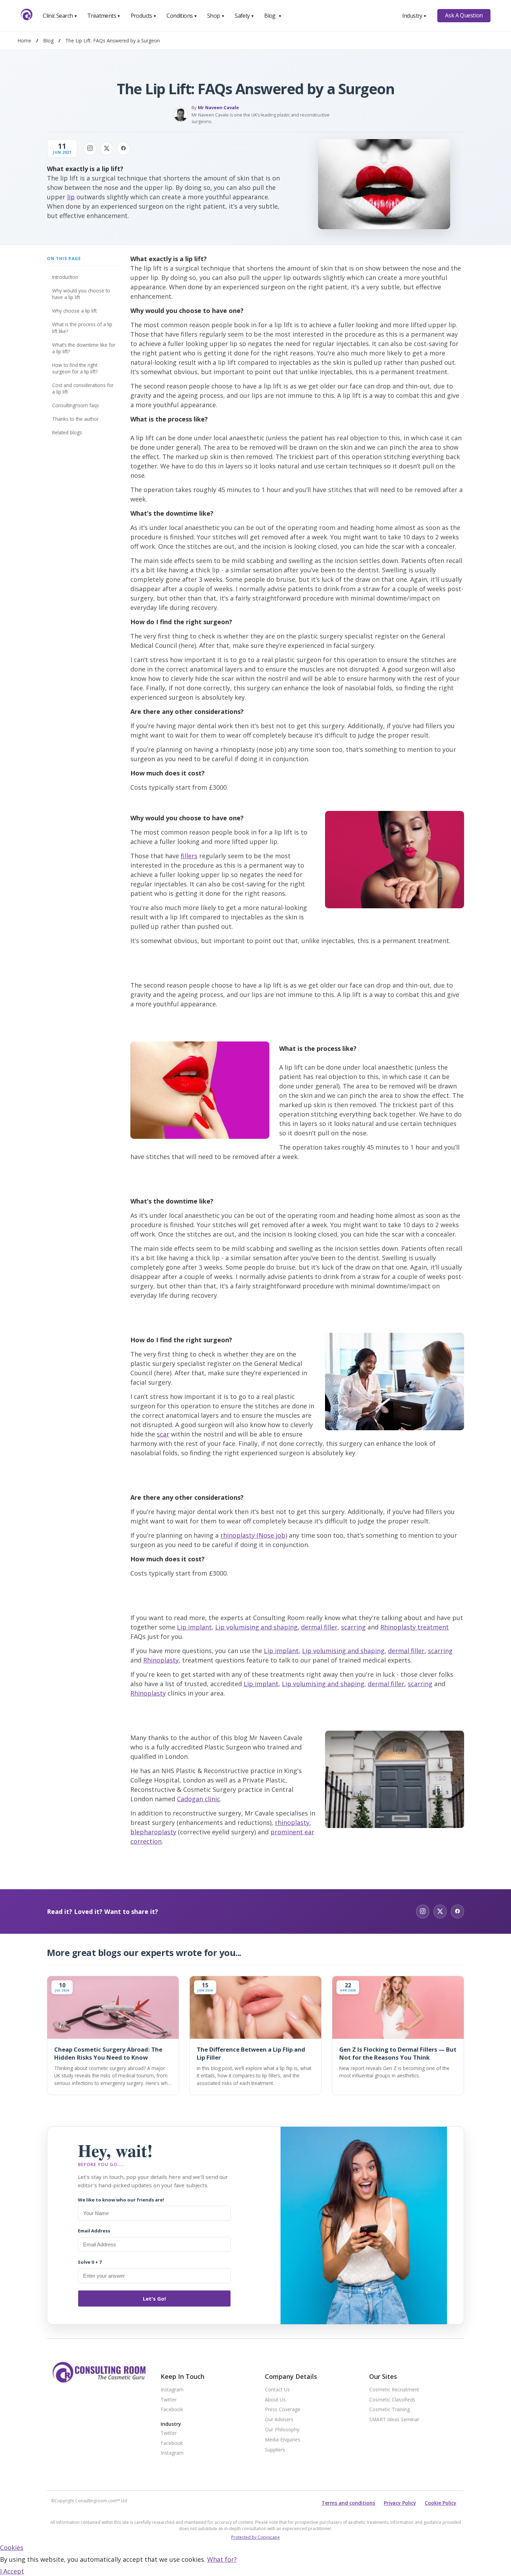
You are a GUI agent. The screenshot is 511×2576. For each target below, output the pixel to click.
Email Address (94, 2231)
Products (144, 16)
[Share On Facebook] (123, 148)
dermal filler (319, 1627)
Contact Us (277, 2390)
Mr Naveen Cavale (218, 107)
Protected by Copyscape (255, 2537)
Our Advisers (279, 2420)
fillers (189, 856)
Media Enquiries (283, 2440)
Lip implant (194, 1627)
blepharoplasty (153, 1832)
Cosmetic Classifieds (392, 2400)
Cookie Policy (441, 2503)
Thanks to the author (75, 419)
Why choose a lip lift (74, 311)
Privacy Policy (400, 2503)
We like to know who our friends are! (121, 2200)
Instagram (172, 2390)
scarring (353, 1627)
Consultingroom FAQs (76, 405)
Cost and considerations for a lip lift (83, 388)
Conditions (182, 16)
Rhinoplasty (161, 1660)
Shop (216, 16)
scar (163, 1434)
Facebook (172, 2410)
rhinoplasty (292, 1822)
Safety (244, 16)
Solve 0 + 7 (90, 2262)
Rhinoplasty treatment (415, 1627)
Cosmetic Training (390, 2410)
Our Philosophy (282, 2430)
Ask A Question (464, 15)
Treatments (104, 16)
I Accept (12, 2571)
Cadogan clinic (198, 1799)
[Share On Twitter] (107, 148)
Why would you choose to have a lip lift (81, 294)
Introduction (65, 277)
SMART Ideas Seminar (394, 2420)
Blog (273, 16)
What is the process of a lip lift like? (82, 328)
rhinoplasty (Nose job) (254, 1535)
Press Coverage (283, 2410)
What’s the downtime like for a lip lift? (84, 348)
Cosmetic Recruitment (394, 2390)
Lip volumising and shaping (256, 1627)
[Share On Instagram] (90, 148)
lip (71, 197)
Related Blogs (67, 432)
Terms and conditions (348, 2503)
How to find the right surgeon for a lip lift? (75, 368)
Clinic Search (60, 16)
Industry (415, 16)
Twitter (169, 2400)
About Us (275, 2400)
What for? (222, 2559)
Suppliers (275, 2450)
